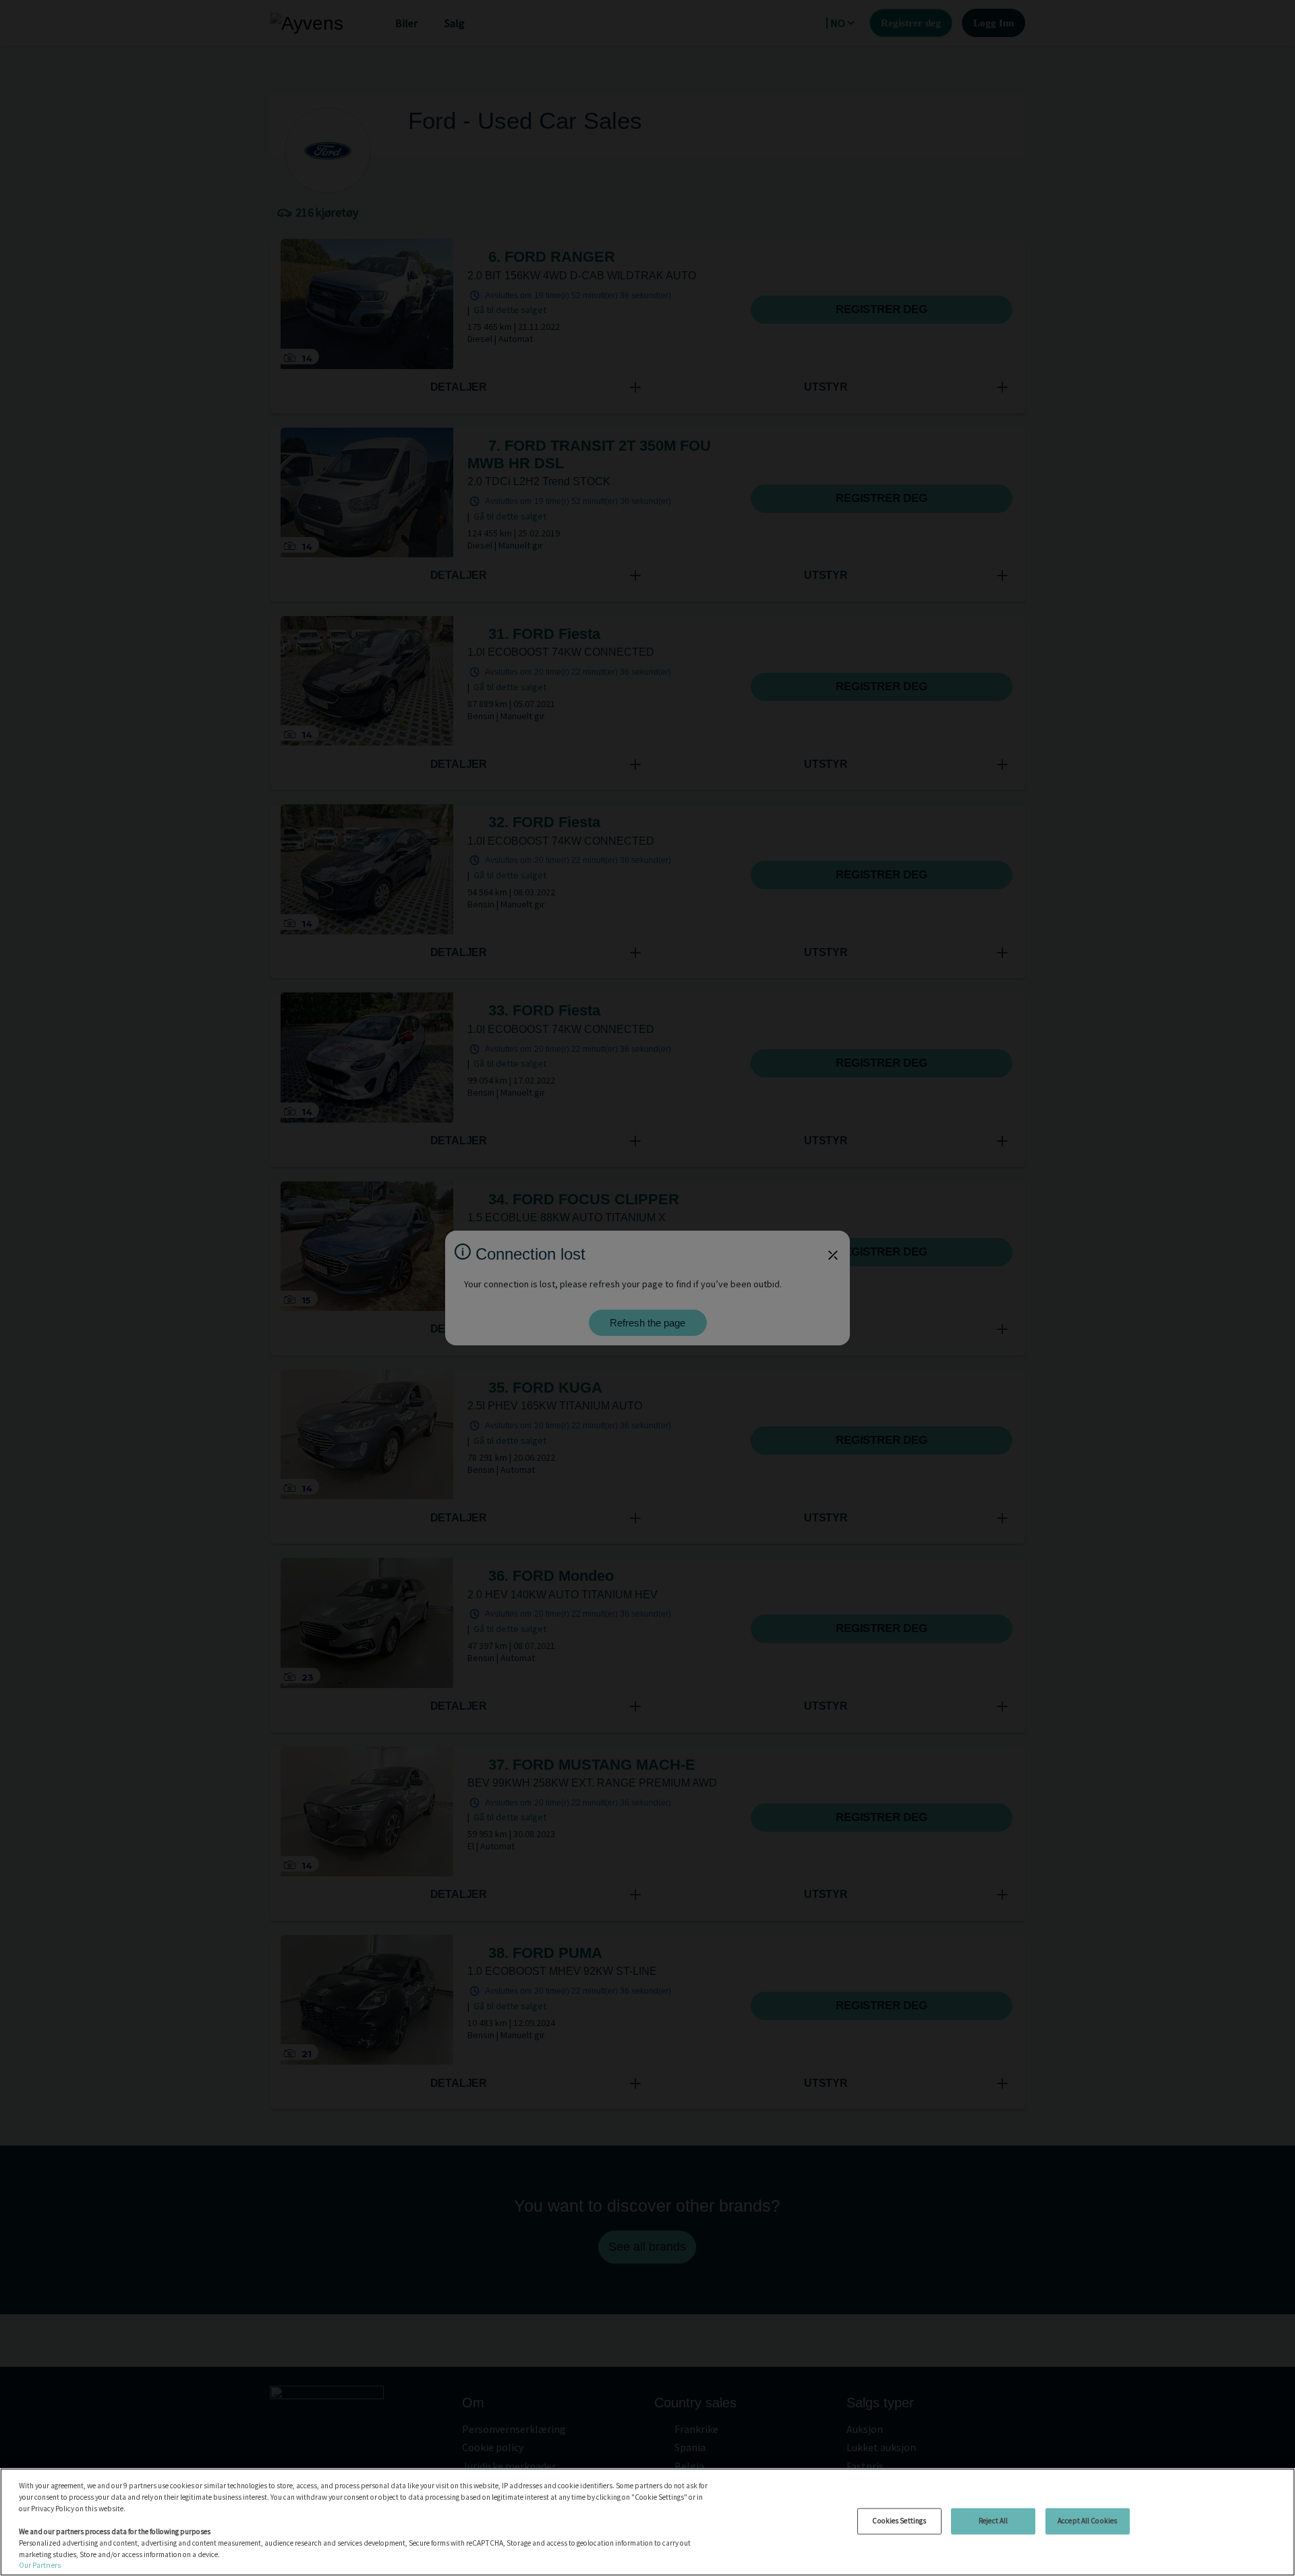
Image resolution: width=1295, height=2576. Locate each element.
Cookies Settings (899, 2521)
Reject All (993, 2521)
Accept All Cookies (1087, 2521)
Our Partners (40, 2565)
